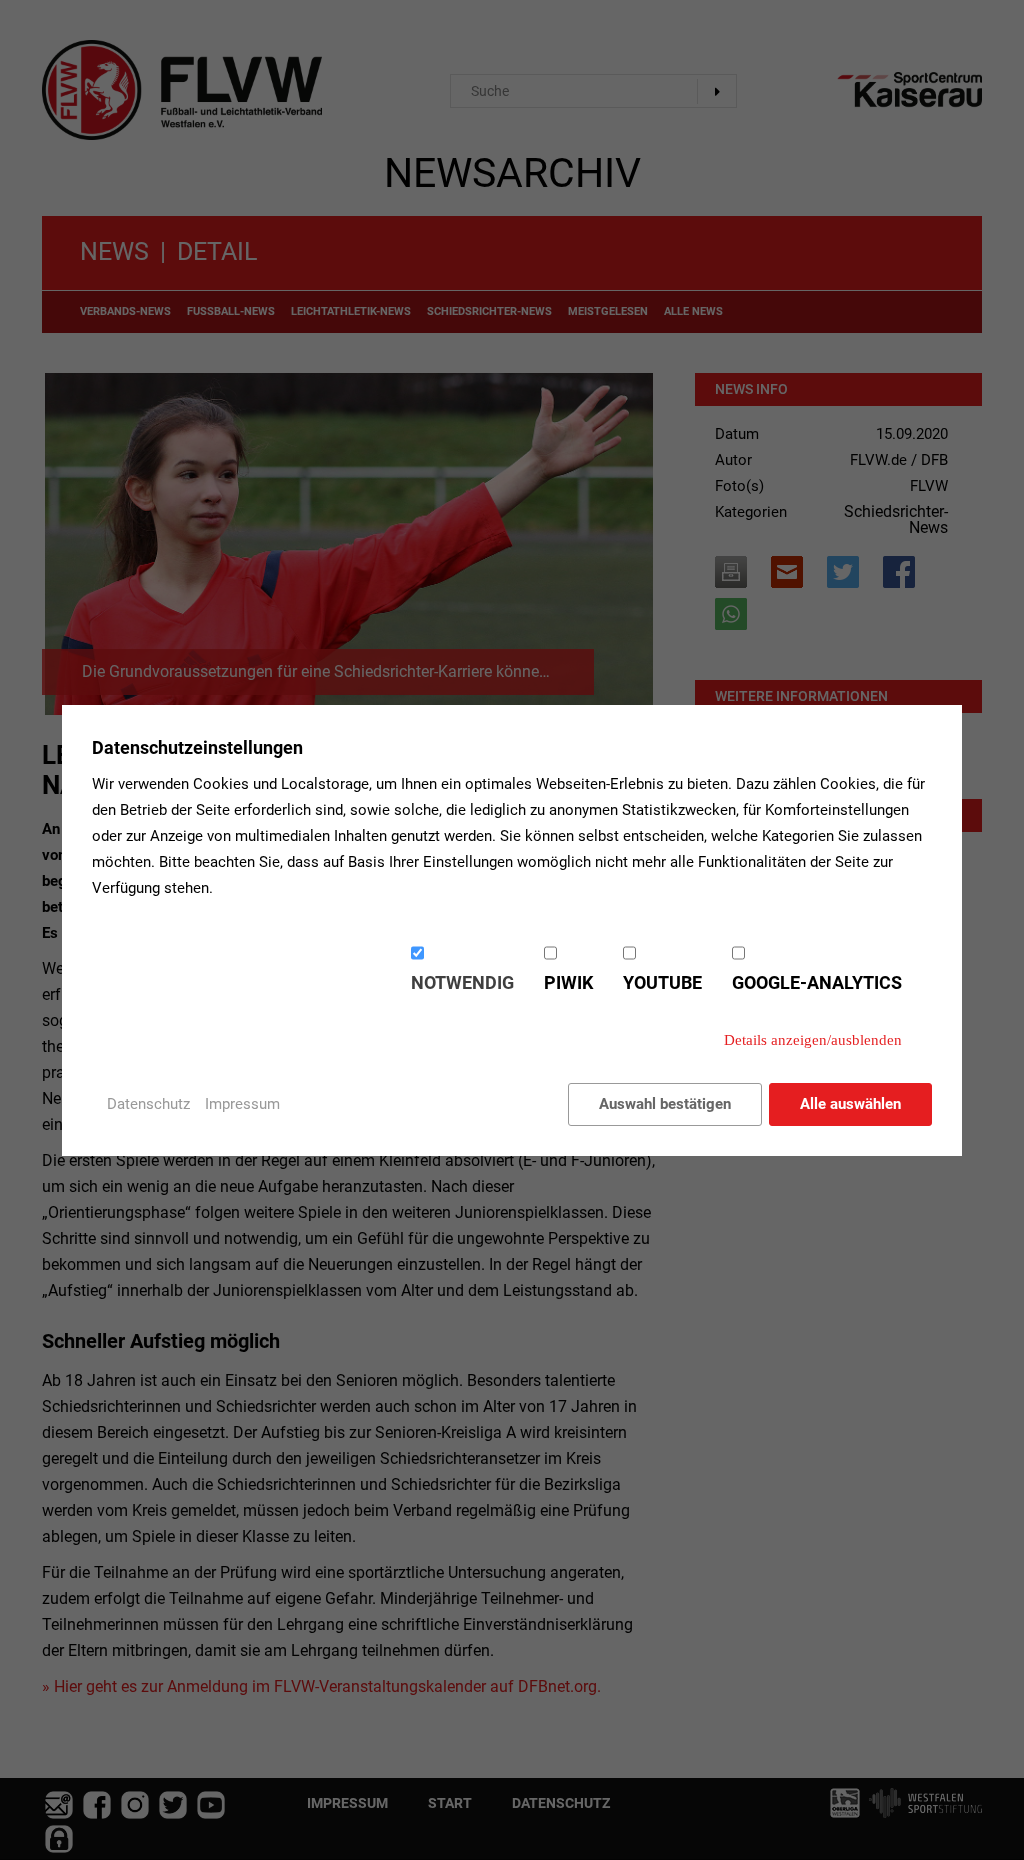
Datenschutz (148, 1104)
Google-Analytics (817, 982)
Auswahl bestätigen (665, 1104)
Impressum (242, 1104)
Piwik (568, 982)
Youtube (662, 982)
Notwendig (462, 982)
